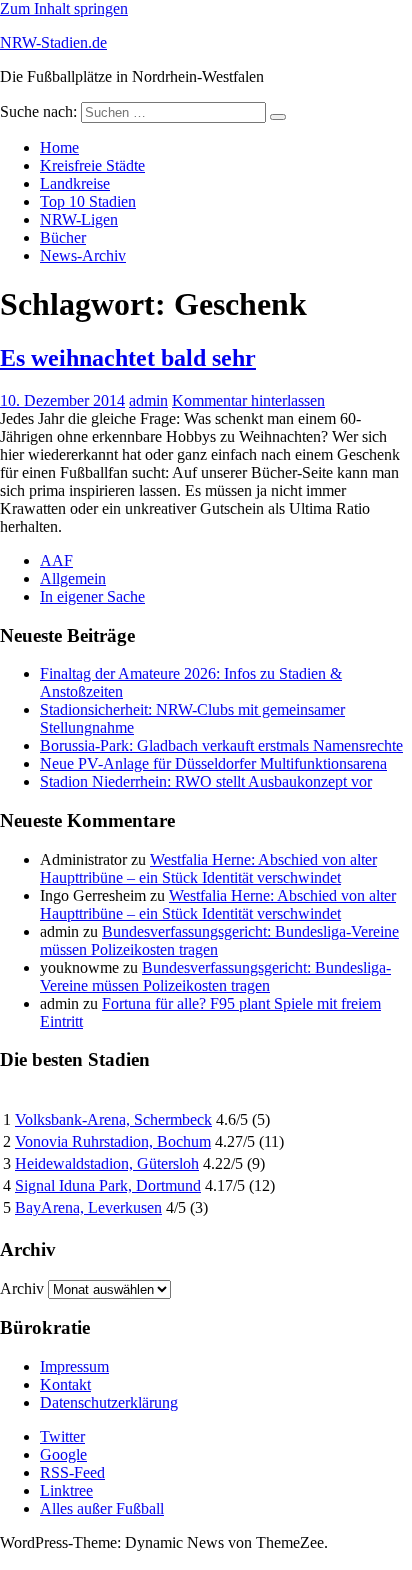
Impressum (74, 1366)
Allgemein (73, 578)
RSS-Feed (72, 1472)
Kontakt (65, 1384)
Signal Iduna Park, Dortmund (108, 1185)
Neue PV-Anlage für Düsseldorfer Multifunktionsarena (213, 763)
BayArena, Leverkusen (88, 1207)
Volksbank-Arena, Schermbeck (113, 1119)
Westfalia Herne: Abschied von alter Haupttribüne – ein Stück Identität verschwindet (208, 868)
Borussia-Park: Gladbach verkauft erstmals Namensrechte (221, 745)
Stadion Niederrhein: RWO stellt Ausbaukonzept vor (206, 781)
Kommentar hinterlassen (248, 400)
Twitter (62, 1436)
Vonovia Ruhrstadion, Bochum (113, 1141)
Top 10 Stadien (88, 201)
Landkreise (75, 183)
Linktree (66, 1490)
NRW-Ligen (79, 219)
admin (148, 400)
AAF (56, 560)
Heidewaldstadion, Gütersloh (107, 1163)
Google (63, 1454)
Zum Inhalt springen (64, 8)
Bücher (63, 237)
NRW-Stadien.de (53, 42)
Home (59, 147)
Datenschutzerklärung (109, 1402)
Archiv (22, 1288)
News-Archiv (83, 255)
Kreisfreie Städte (92, 165)
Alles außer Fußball (102, 1508)
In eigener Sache (92, 596)
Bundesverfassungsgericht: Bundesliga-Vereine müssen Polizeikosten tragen (215, 976)
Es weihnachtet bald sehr (128, 358)
